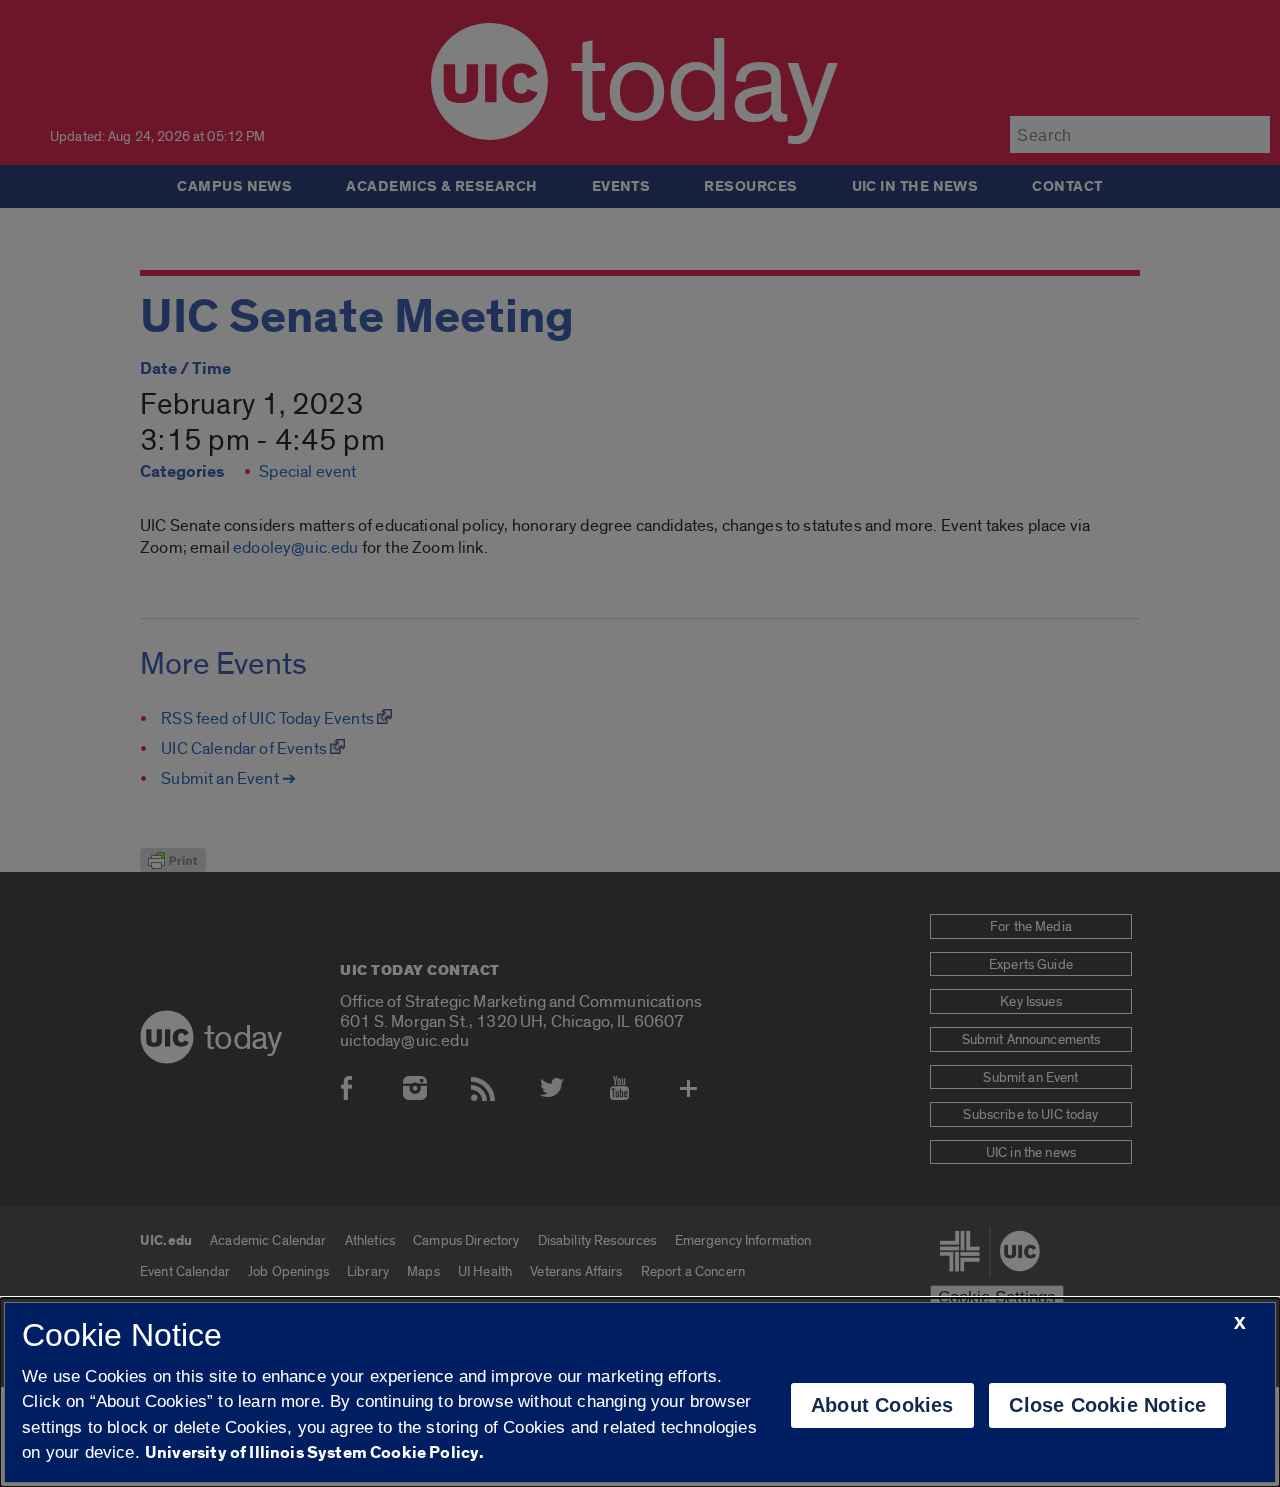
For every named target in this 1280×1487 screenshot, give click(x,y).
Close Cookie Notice (1107, 1405)
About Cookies (882, 1405)
